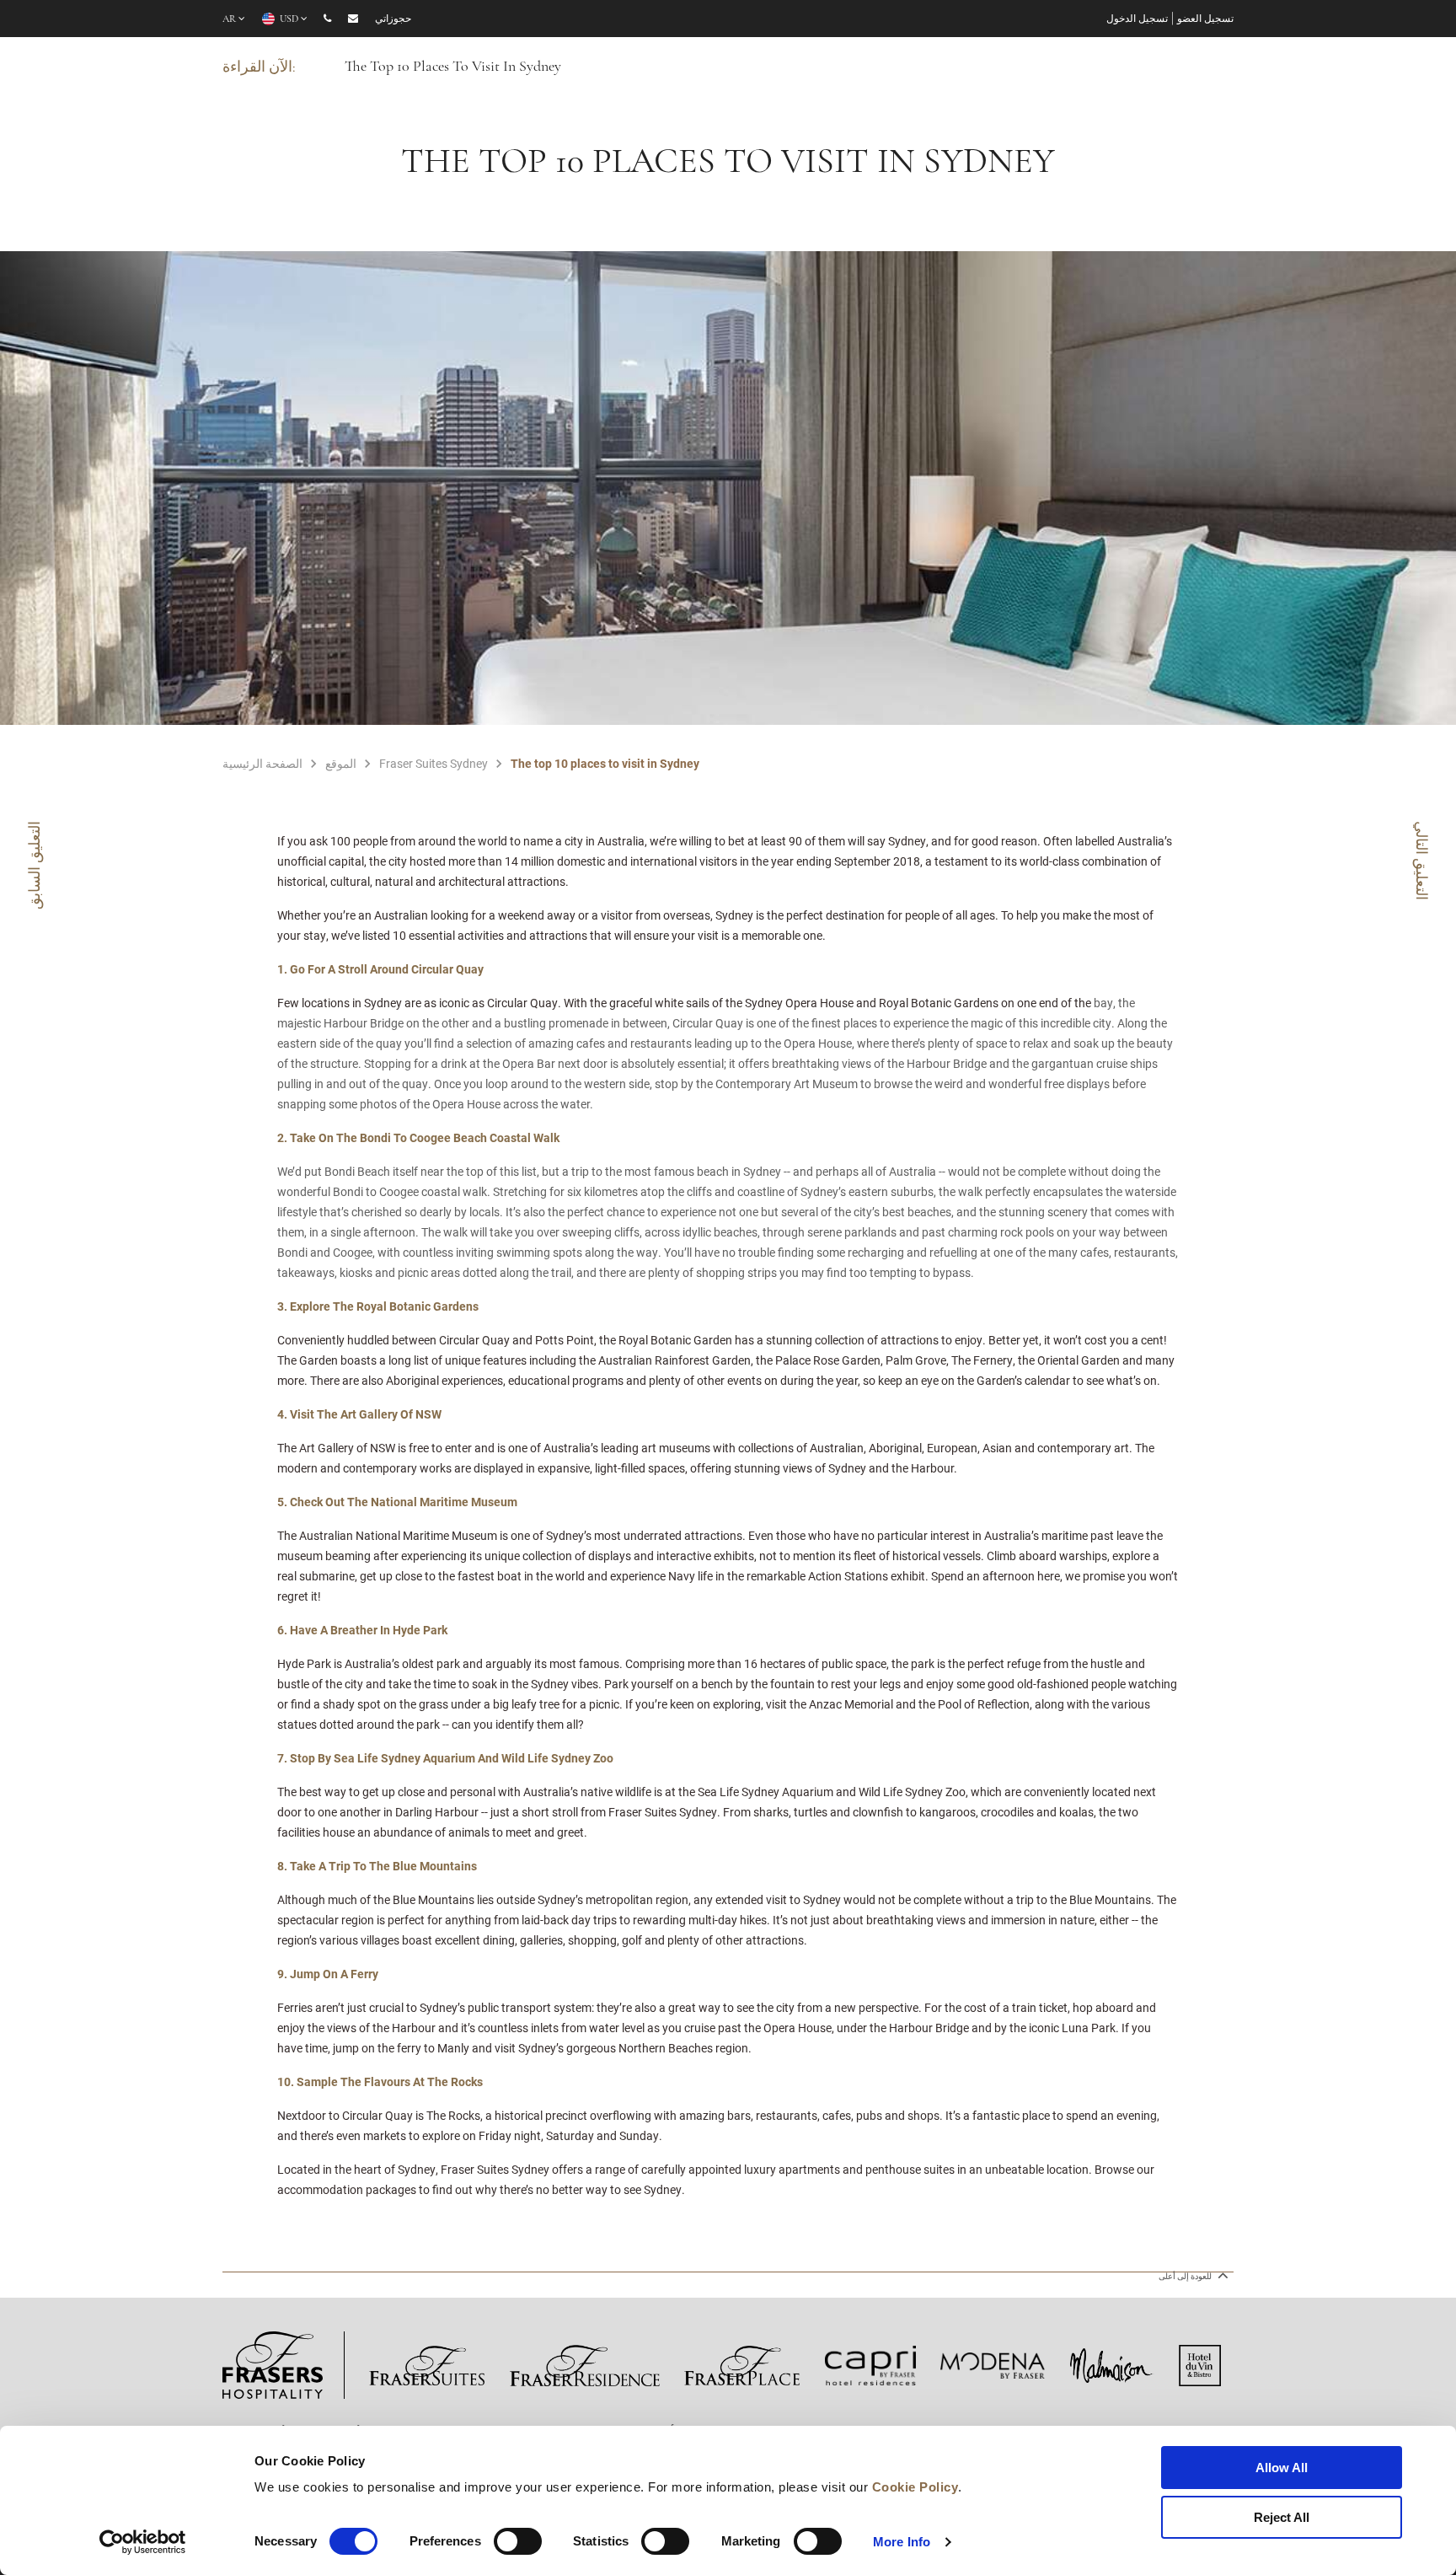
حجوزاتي (393, 19)
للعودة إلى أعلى (1186, 2276)
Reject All (1282, 2517)
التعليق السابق (34, 865)
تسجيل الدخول (1137, 19)
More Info (902, 2542)
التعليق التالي (1422, 861)
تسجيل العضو (1205, 19)
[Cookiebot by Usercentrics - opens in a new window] (143, 2542)
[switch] (518, 2541)
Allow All (1282, 2468)
